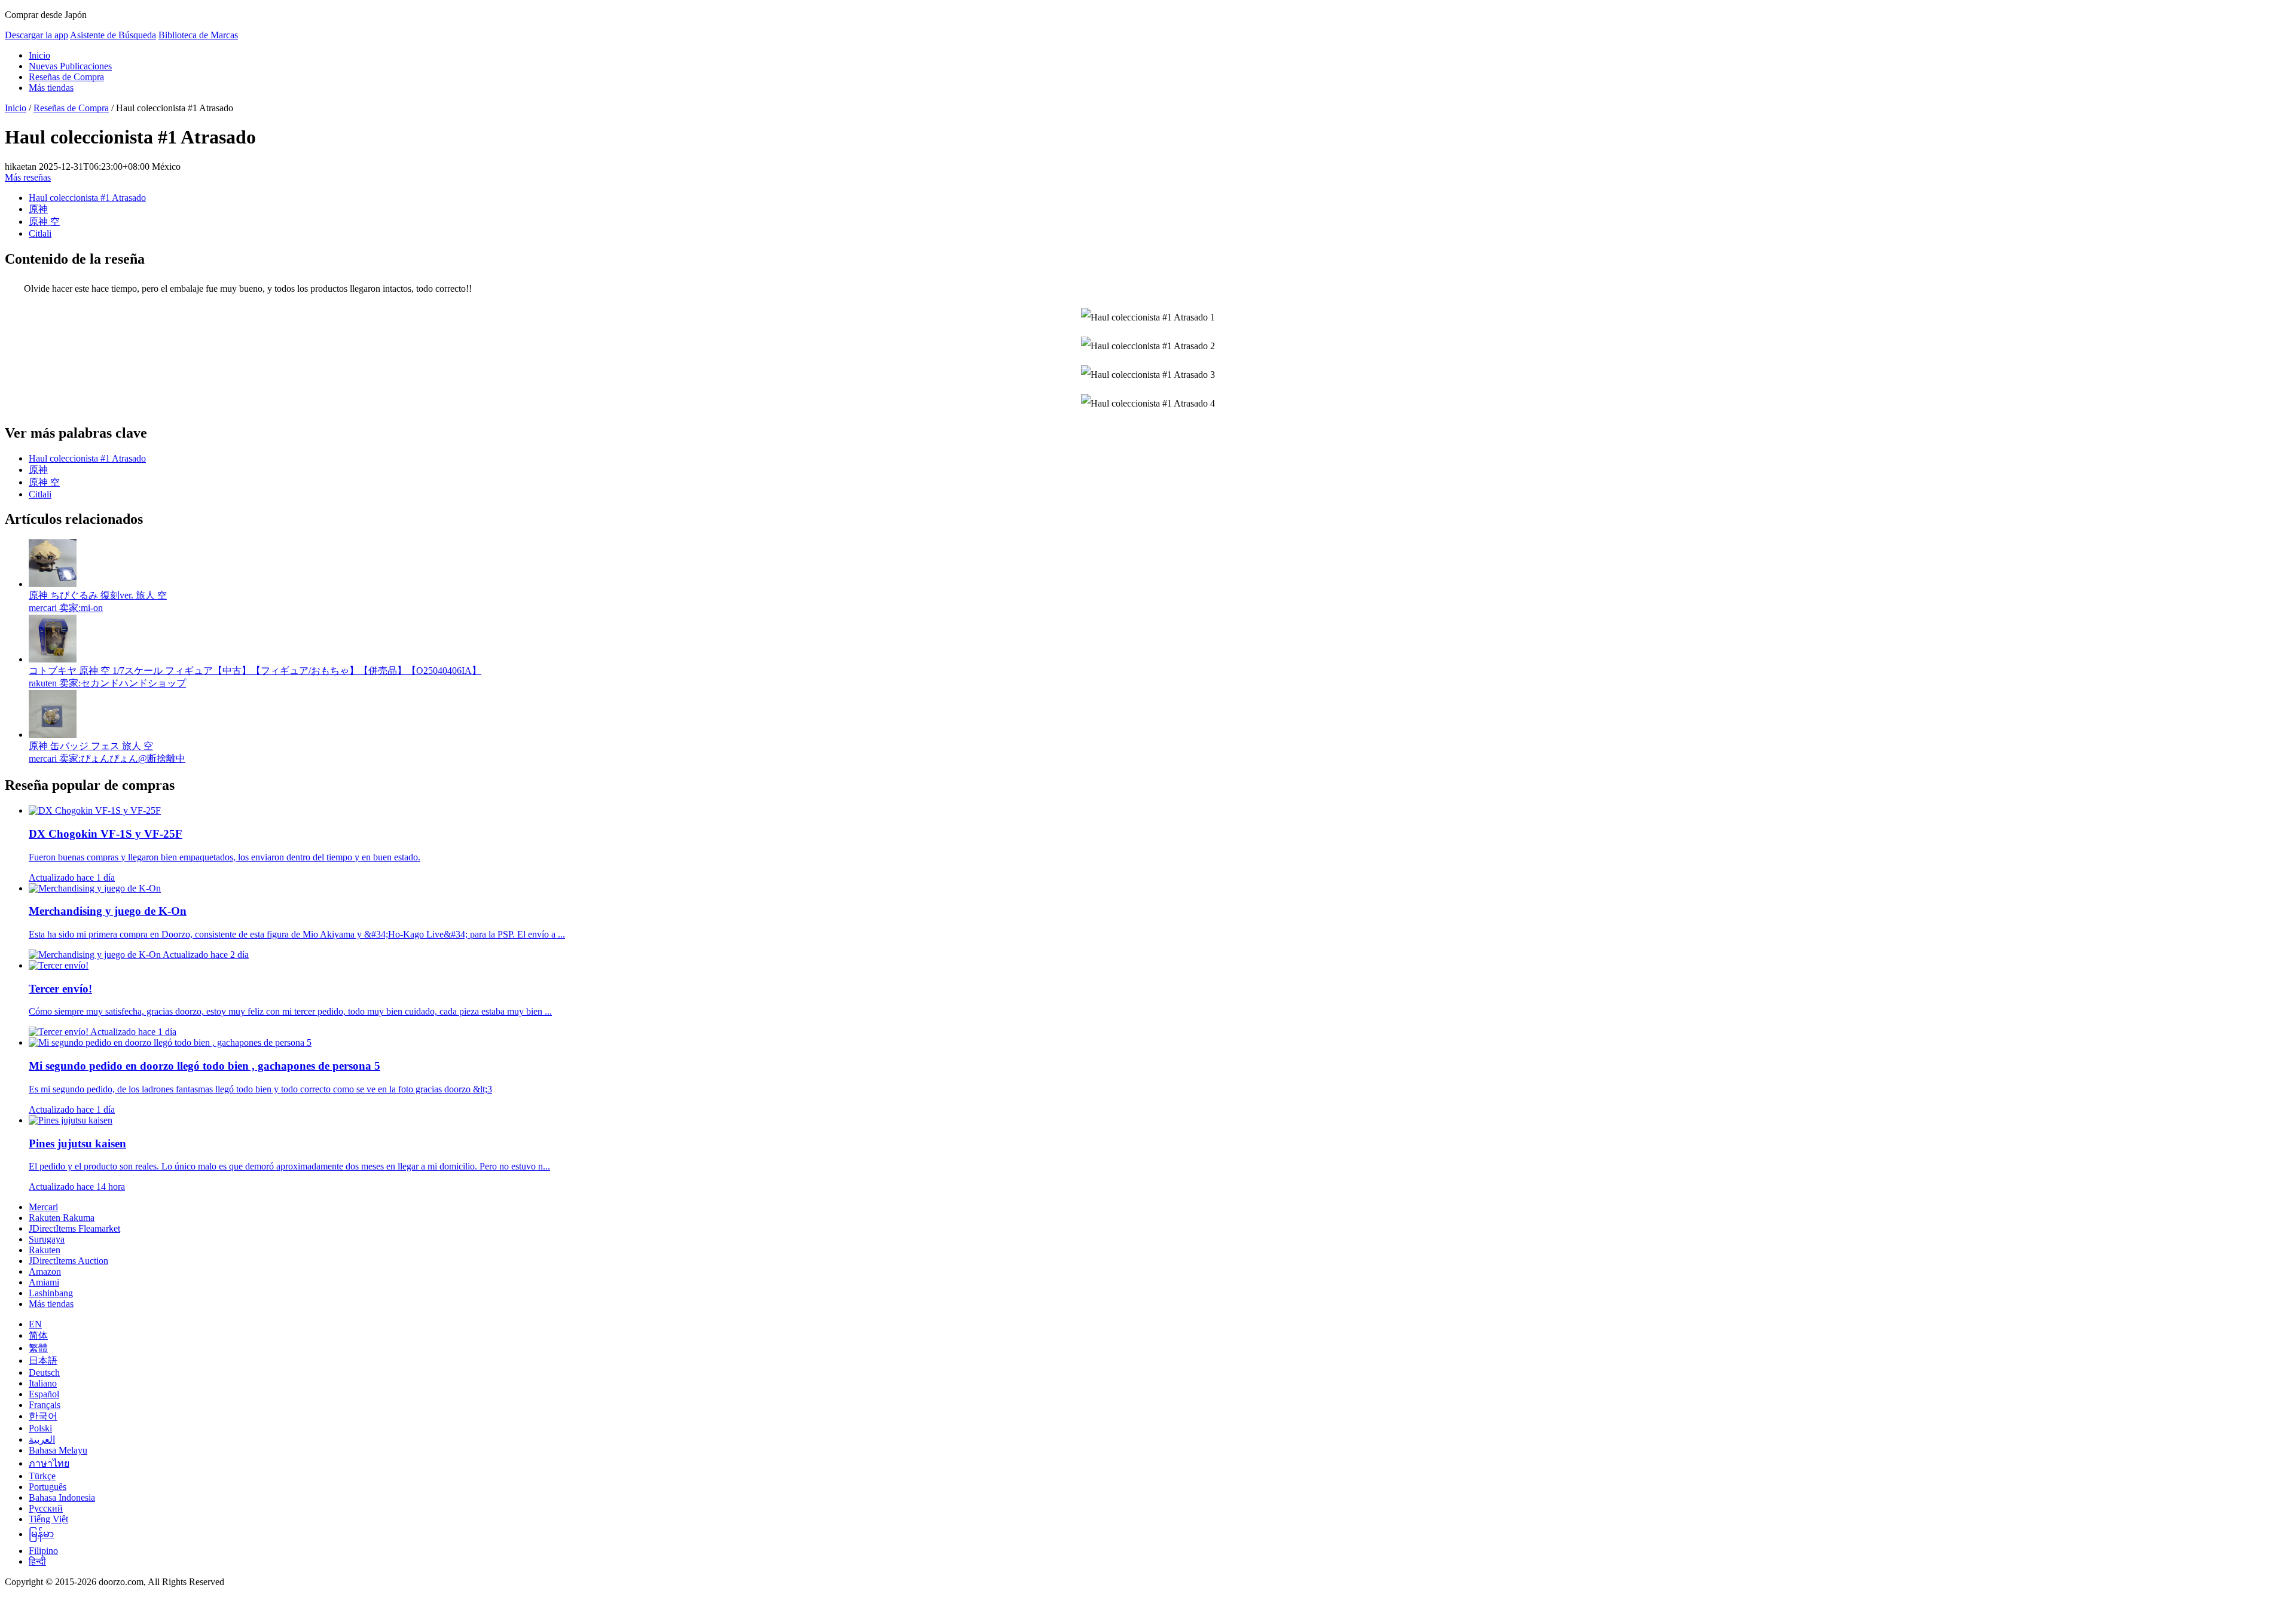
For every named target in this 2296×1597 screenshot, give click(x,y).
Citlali (40, 233)
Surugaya (47, 1239)
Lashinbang (51, 1293)
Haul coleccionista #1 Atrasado (87, 198)
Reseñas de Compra (66, 77)
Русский (46, 1508)
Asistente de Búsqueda (113, 35)
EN (35, 1324)
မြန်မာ (41, 1534)
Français (45, 1405)
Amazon (45, 1271)
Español (44, 1394)
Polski (40, 1428)
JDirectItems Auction (68, 1261)
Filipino (43, 1551)
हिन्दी (37, 1561)
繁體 (38, 1348)
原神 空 (44, 222)
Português (48, 1487)
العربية (42, 1439)
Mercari (43, 1207)
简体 (38, 1335)
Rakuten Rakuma (62, 1218)
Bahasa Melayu (58, 1450)
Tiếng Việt (48, 1519)
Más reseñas (28, 177)
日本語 (43, 1361)
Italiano (43, 1383)
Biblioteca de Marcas (198, 35)
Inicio (39, 55)
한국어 (43, 1416)
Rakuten (45, 1250)
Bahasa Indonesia (62, 1497)
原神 (38, 209)
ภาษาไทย (49, 1463)
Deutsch (44, 1372)
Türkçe (42, 1476)
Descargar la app (36, 35)
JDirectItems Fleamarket (74, 1228)
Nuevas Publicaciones (70, 66)
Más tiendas (51, 88)
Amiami (44, 1282)
